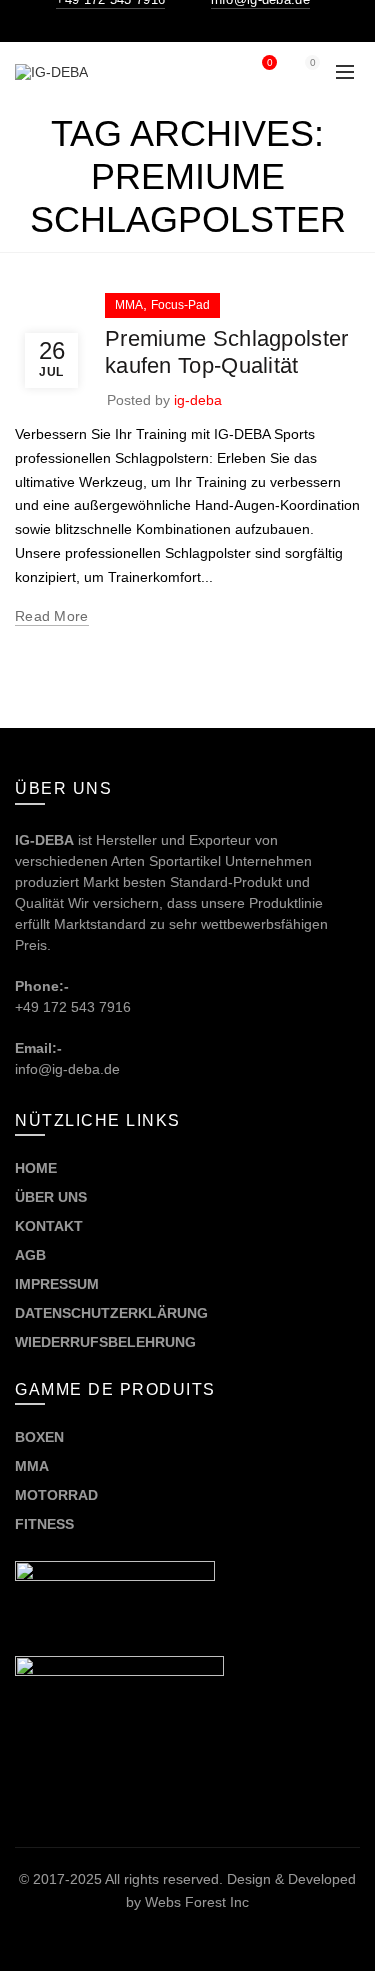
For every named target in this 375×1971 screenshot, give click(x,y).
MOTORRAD (58, 1495)
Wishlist (269, 62)
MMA (129, 305)
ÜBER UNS (51, 1197)
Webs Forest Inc (197, 1902)
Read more (52, 616)
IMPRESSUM (57, 1284)
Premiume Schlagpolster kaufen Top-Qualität (227, 351)
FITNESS (44, 1524)
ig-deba (198, 400)
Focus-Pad (180, 305)
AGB (30, 1255)
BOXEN (39, 1437)
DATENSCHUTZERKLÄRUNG (111, 1313)
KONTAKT (49, 1226)
